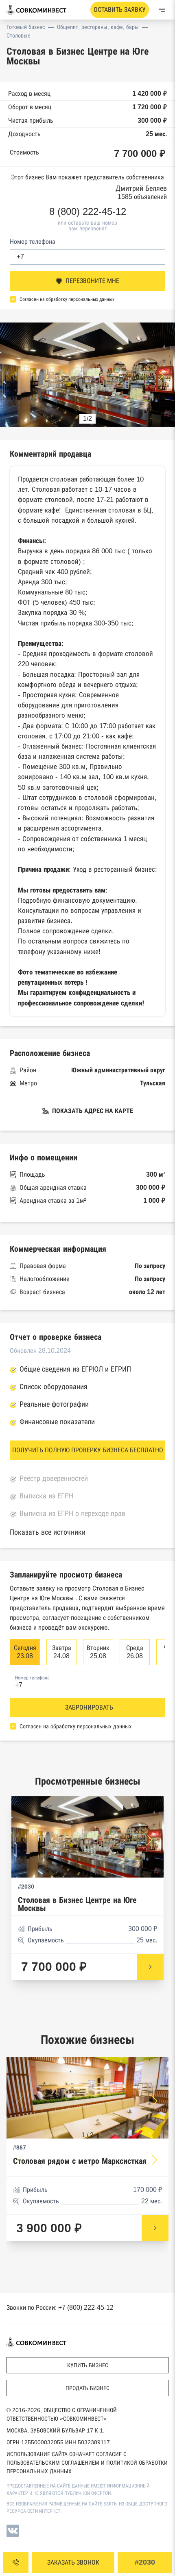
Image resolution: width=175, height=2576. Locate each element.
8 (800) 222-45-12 (88, 212)
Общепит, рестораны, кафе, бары (98, 27)
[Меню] (162, 10)
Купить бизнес (88, 2365)
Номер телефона (33, 242)
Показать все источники (48, 1532)
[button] (161, 376)
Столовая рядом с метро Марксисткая (80, 2161)
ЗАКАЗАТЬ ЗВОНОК (73, 2562)
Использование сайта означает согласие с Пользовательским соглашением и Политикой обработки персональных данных (87, 2463)
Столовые (19, 35)
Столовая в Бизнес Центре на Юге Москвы (77, 1904)
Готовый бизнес (26, 27)
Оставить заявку (120, 10)
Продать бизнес (87, 2388)
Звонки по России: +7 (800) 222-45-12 (60, 2308)
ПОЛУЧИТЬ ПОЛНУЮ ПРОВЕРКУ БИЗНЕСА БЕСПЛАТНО (88, 1450)
